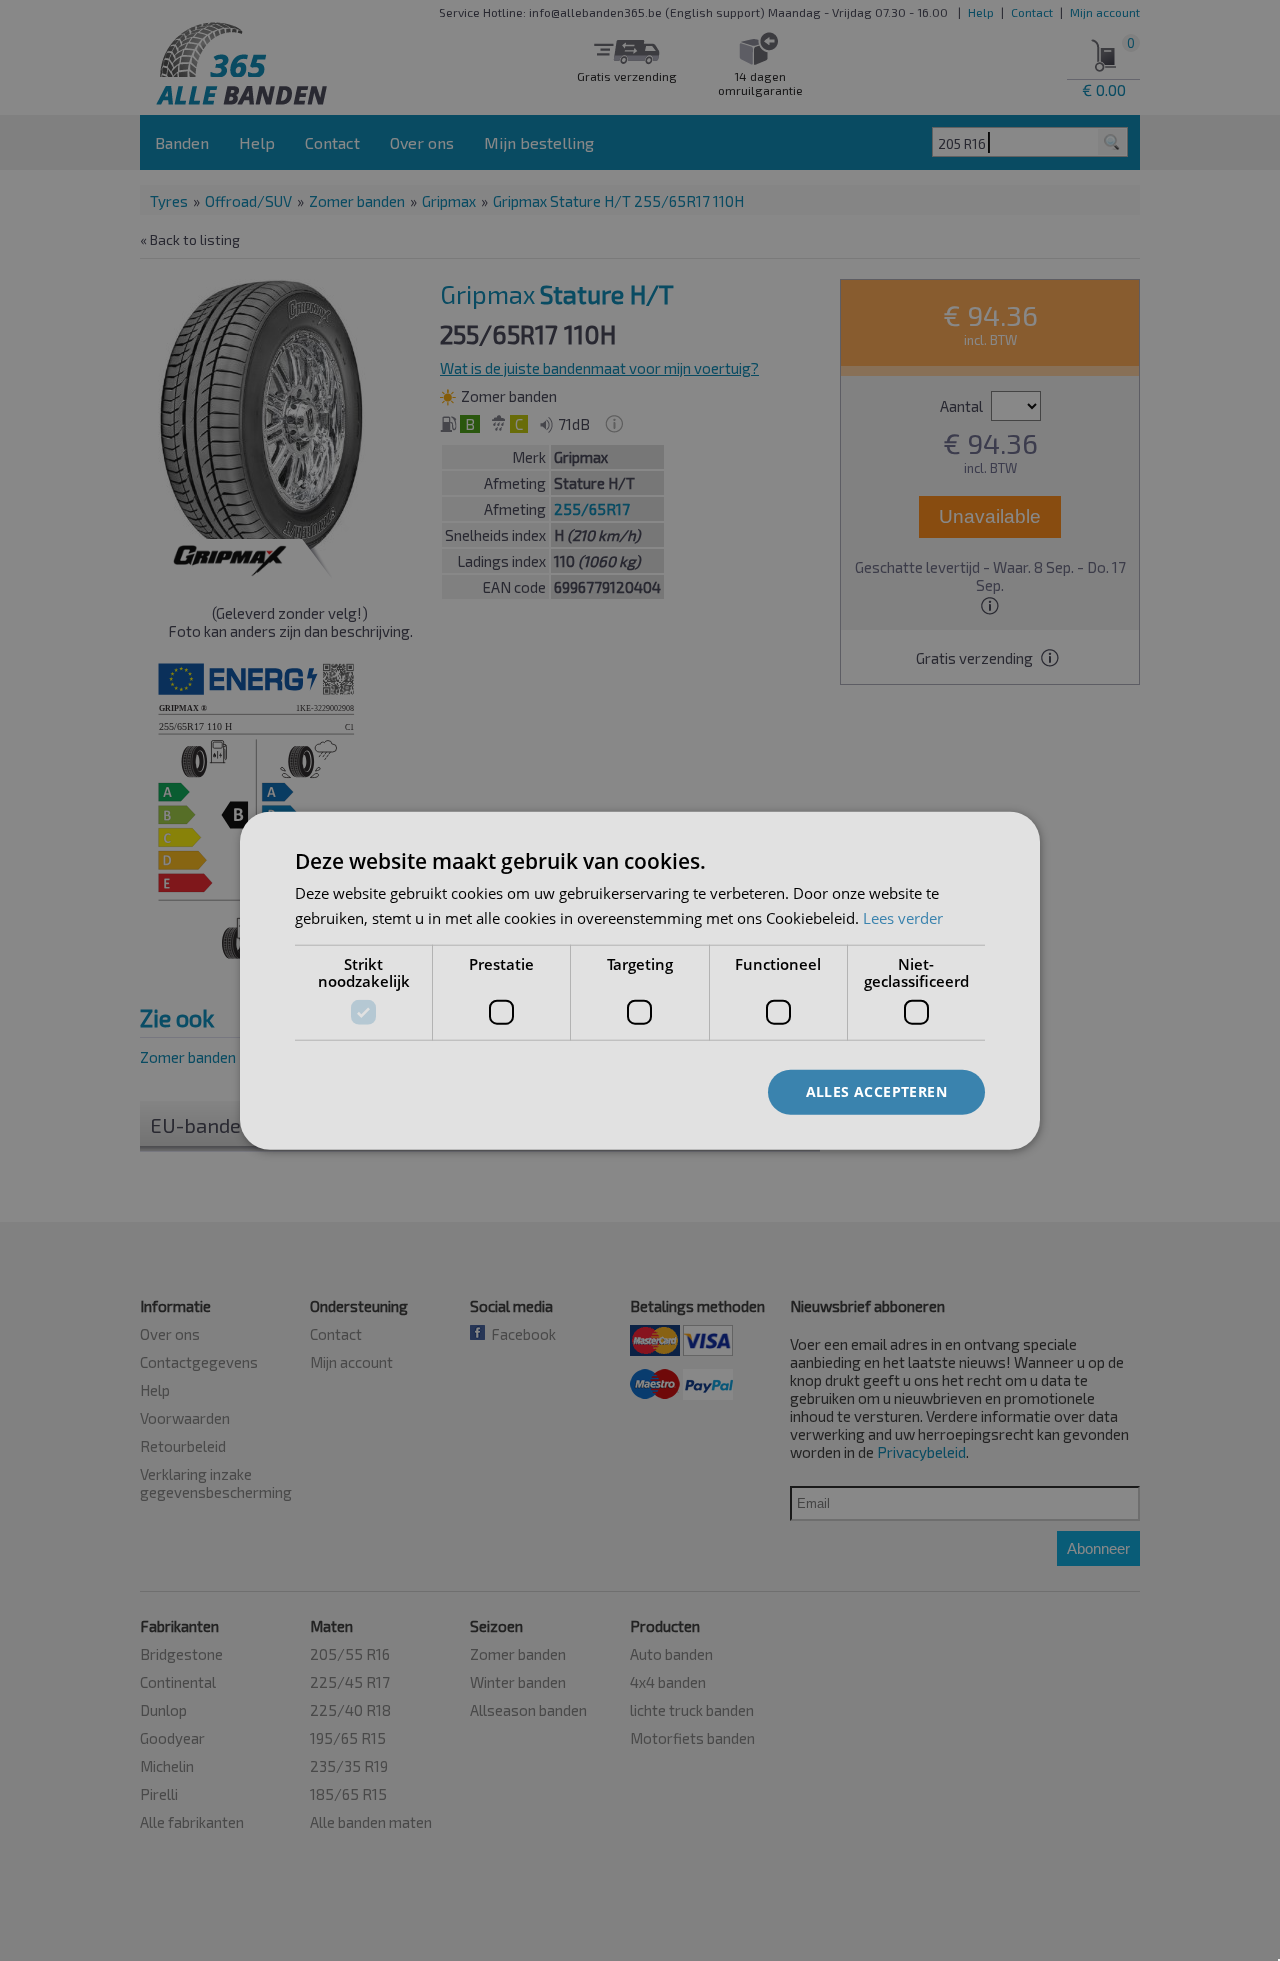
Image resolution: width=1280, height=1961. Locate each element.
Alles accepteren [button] (876, 1091)
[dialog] (640, 980)
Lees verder (903, 917)
